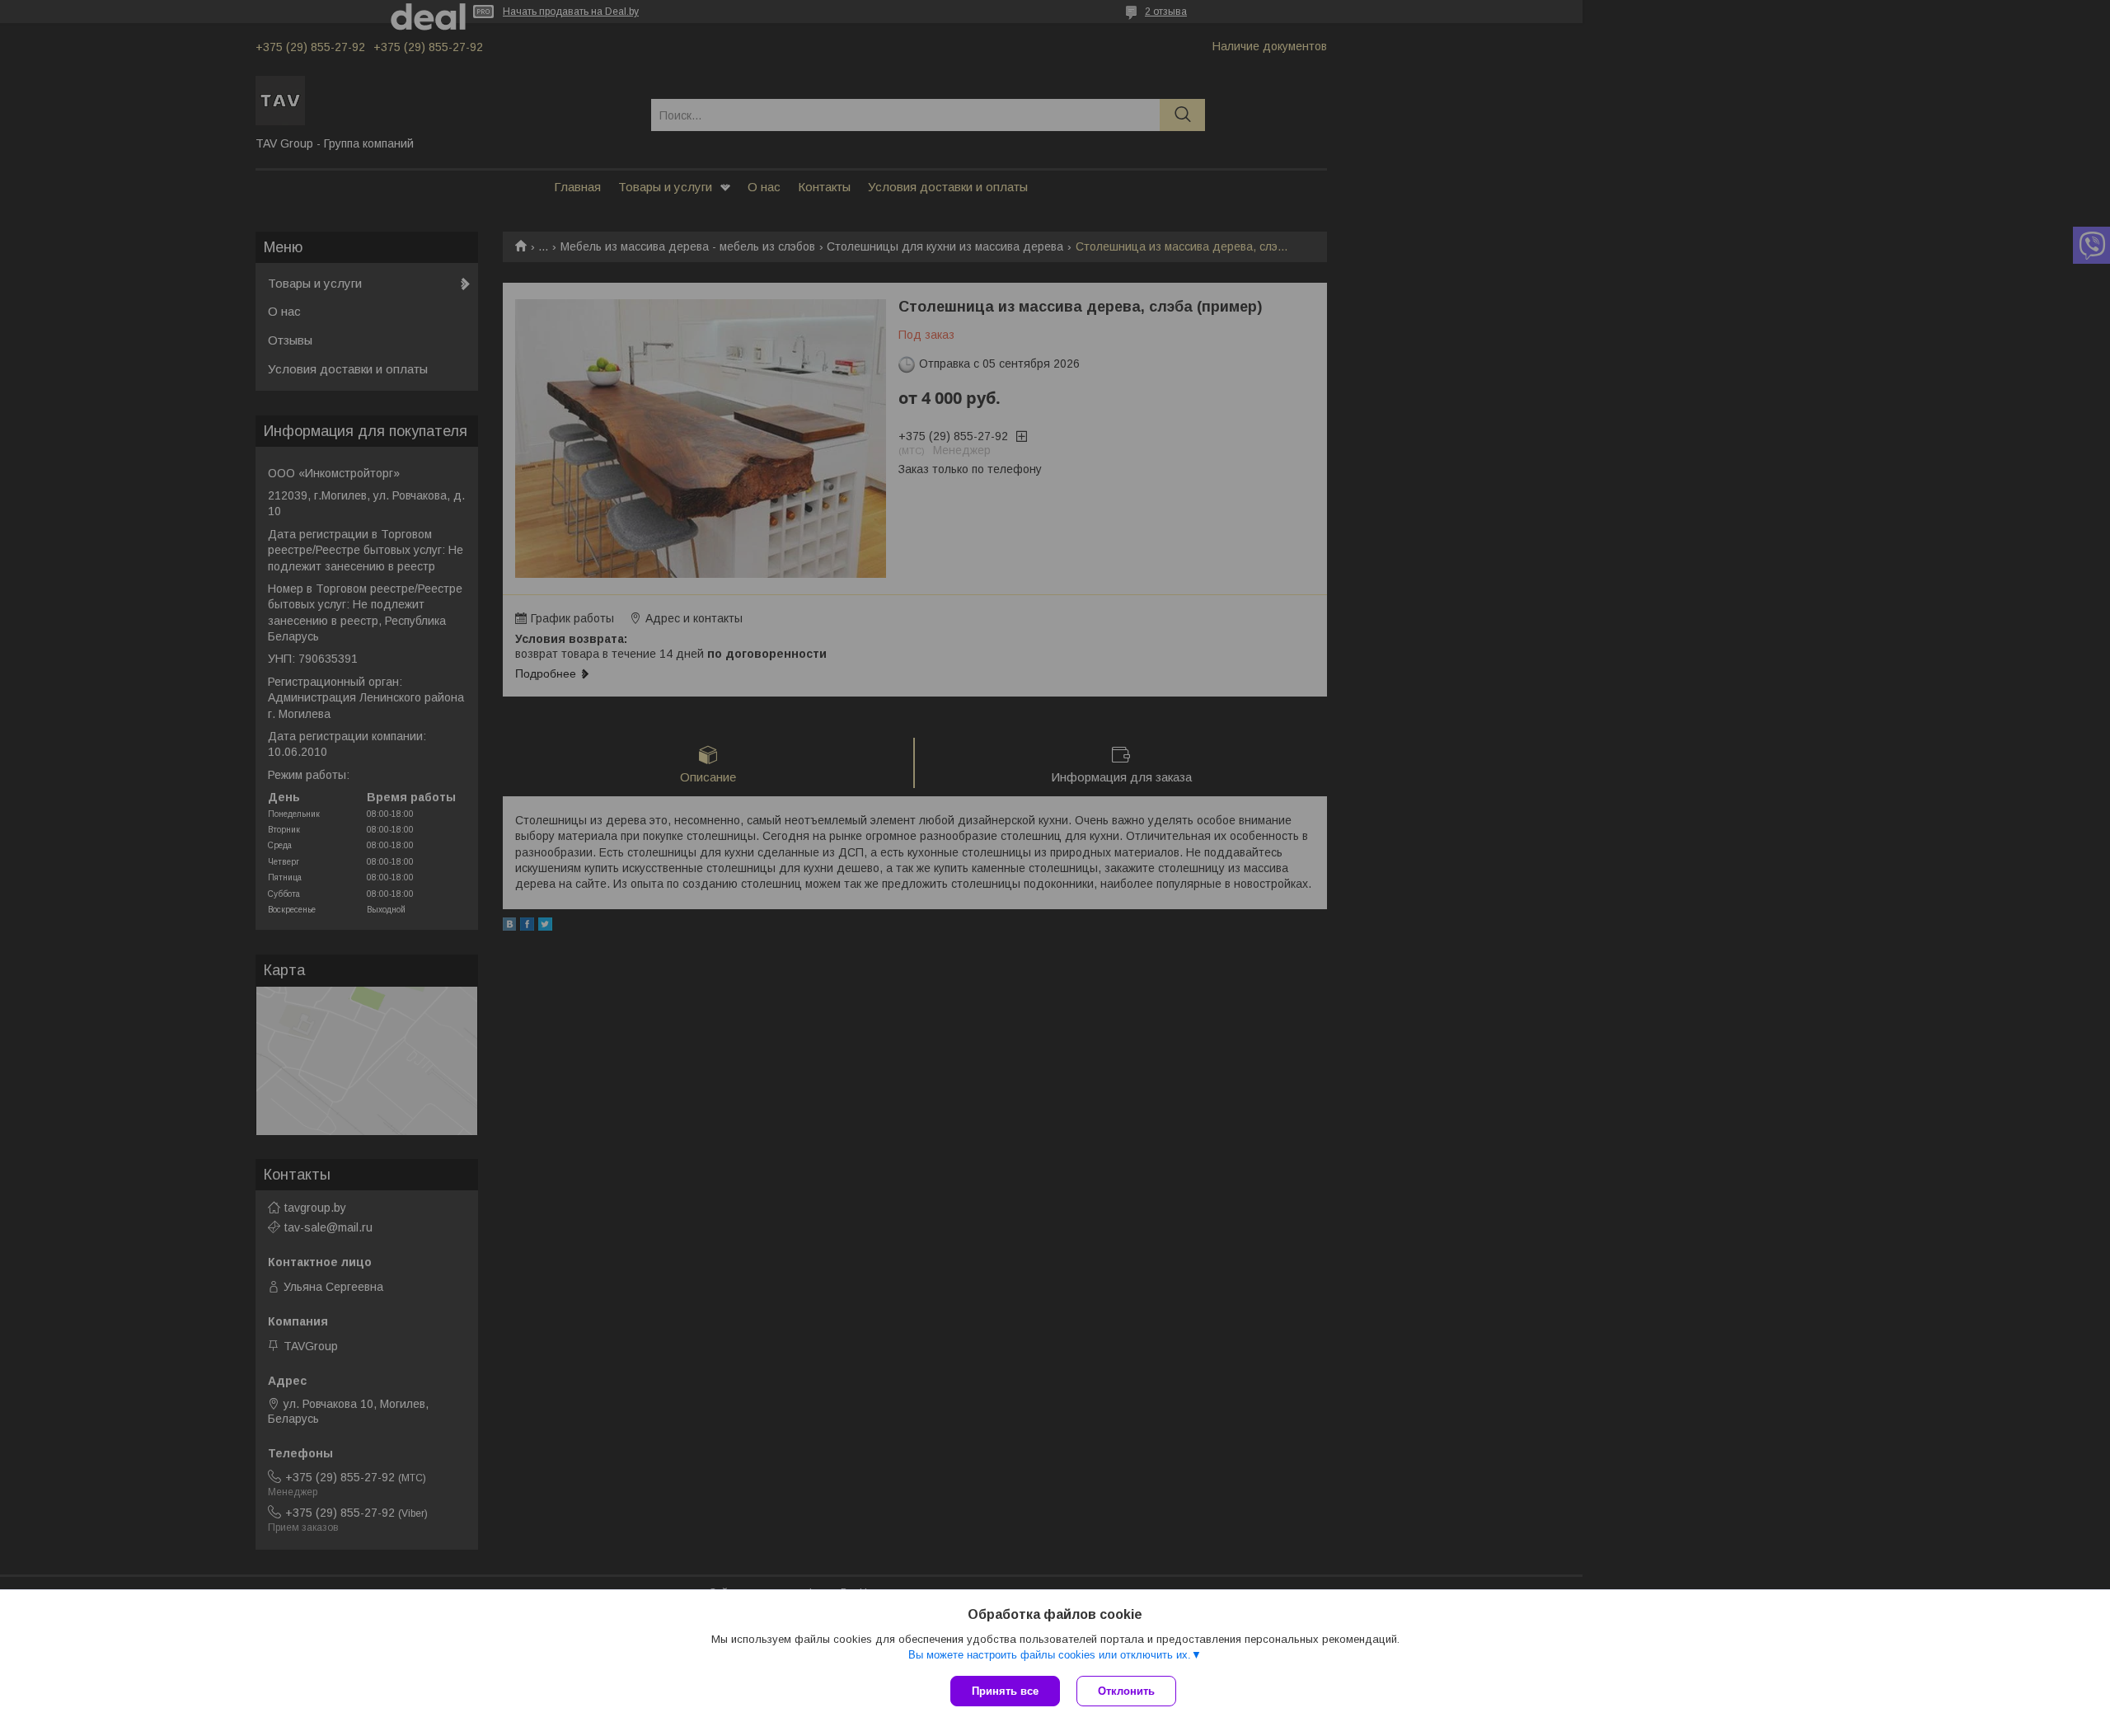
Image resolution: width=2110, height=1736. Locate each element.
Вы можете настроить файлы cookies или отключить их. (1050, 1655)
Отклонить (1126, 1691)
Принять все (1005, 1691)
